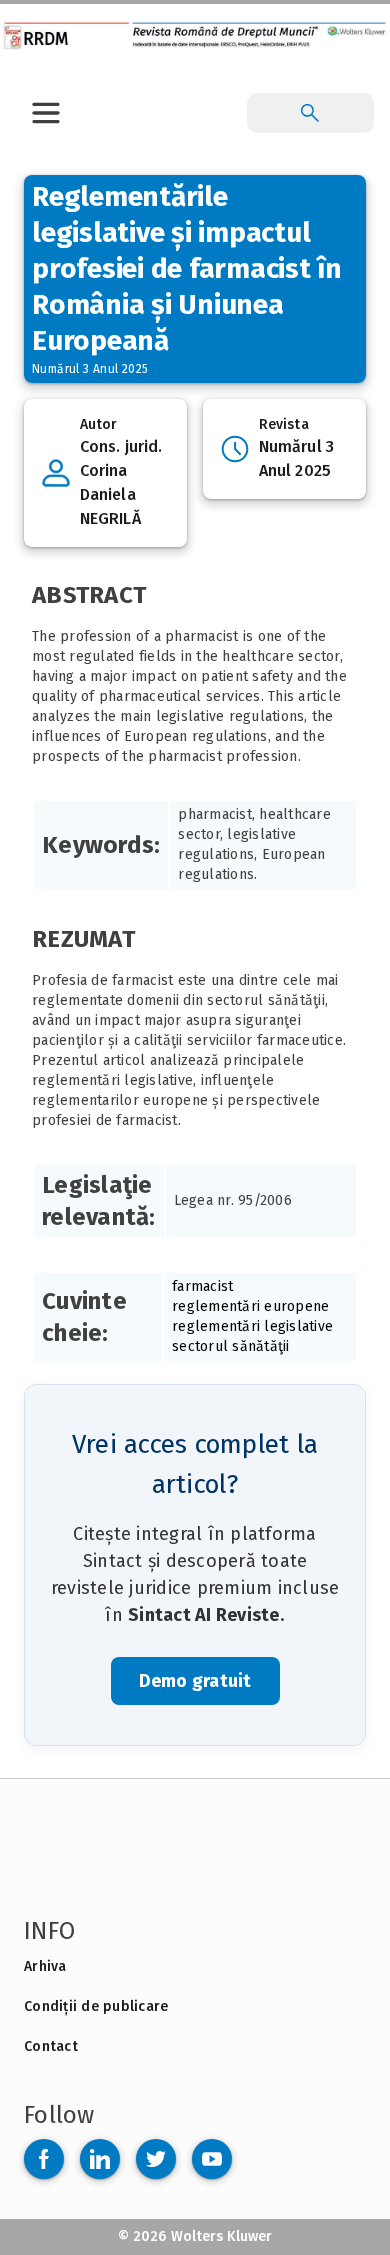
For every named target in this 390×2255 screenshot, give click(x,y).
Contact (51, 2046)
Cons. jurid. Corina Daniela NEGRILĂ (121, 482)
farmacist (202, 1286)
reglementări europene (250, 1306)
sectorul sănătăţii (231, 1346)
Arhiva (45, 1966)
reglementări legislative (252, 1326)
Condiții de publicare (96, 2006)
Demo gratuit (195, 1681)
